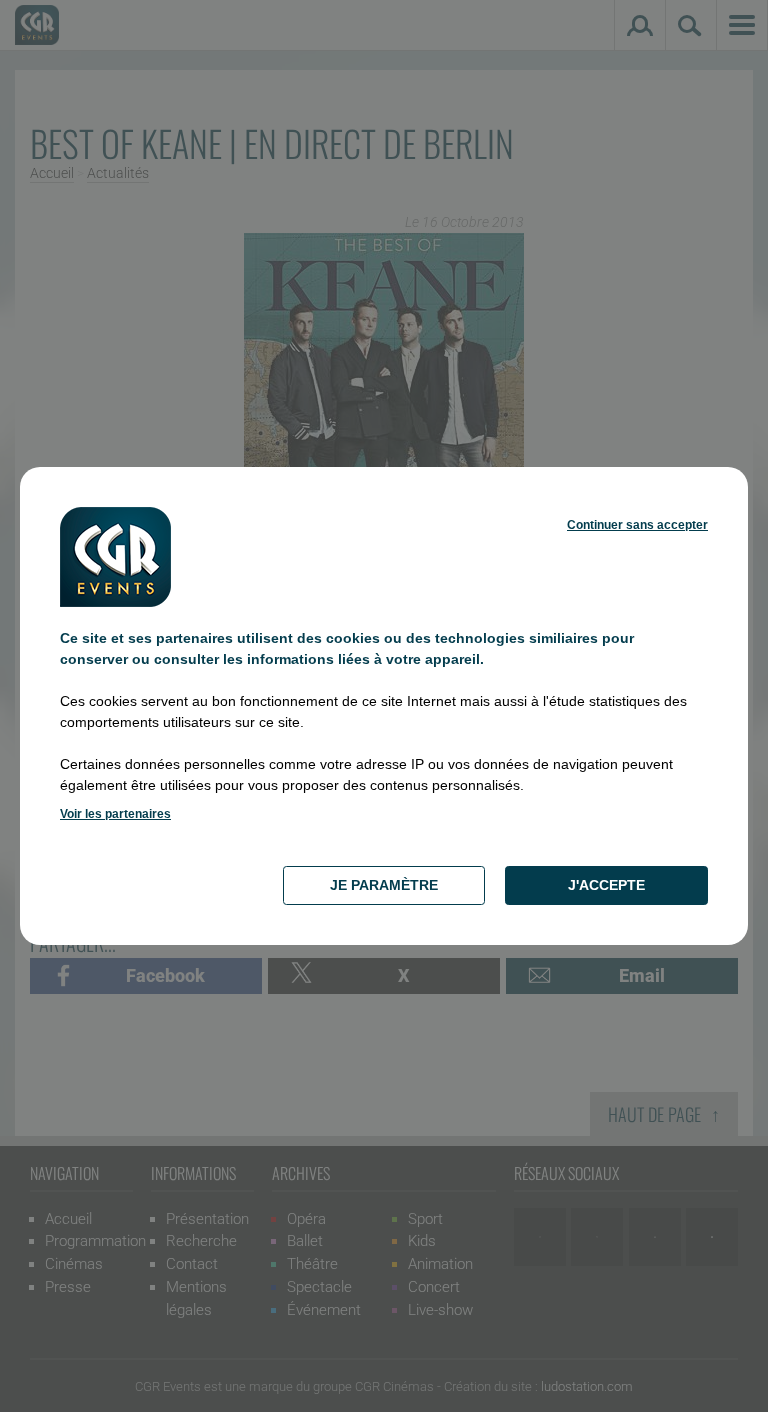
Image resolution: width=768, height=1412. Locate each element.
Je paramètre (384, 885)
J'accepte (606, 885)
